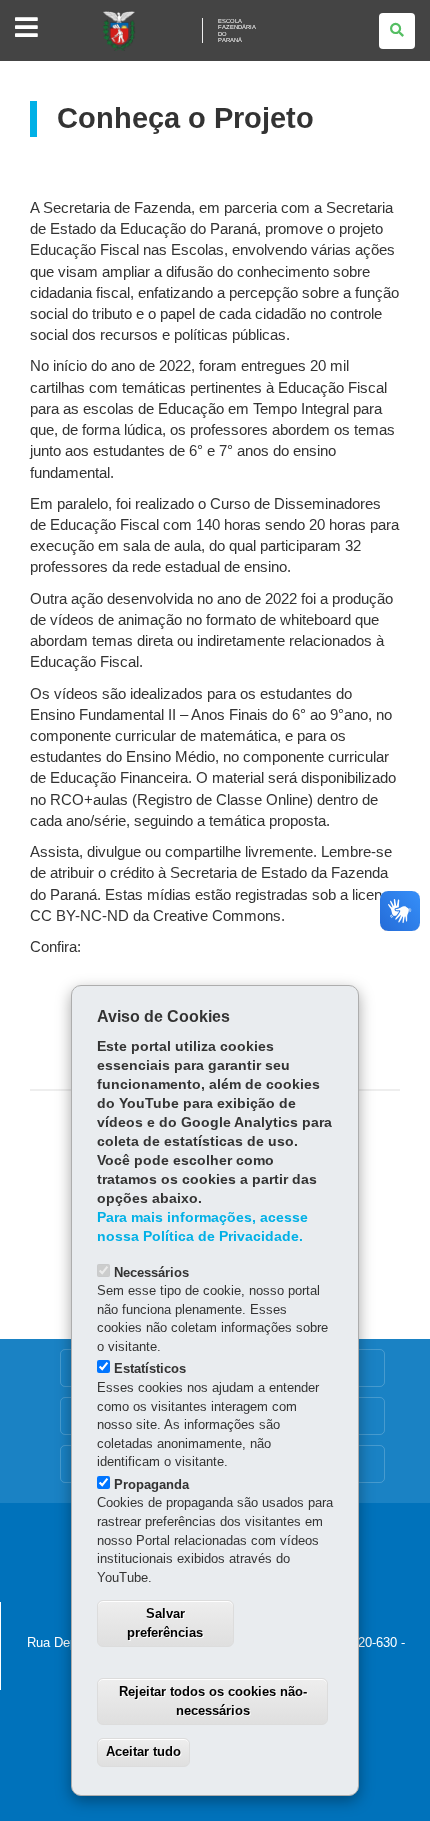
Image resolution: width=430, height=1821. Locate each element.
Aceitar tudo (143, 1751)
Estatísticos (150, 1368)
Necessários (151, 1272)
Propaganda (151, 1484)
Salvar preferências (165, 1623)
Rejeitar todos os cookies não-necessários (213, 1701)
